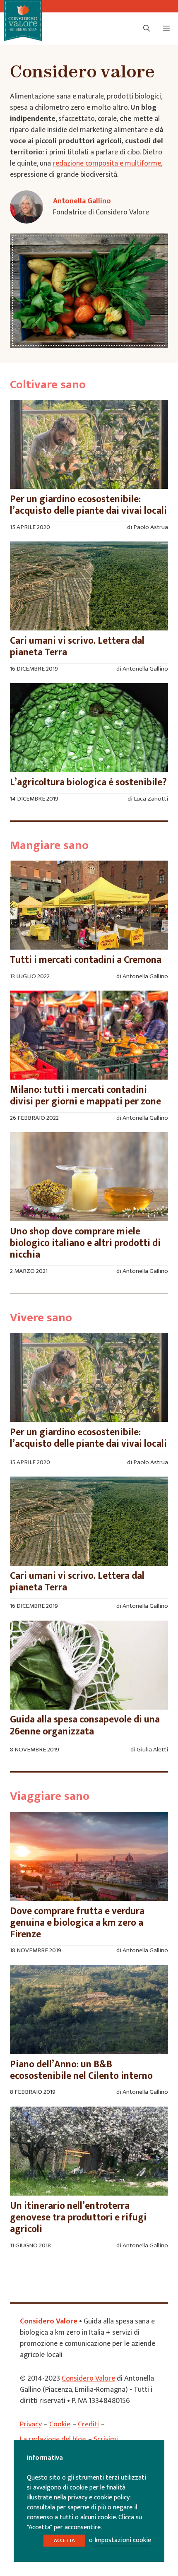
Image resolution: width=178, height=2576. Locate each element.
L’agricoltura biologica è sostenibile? (88, 782)
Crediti (88, 2424)
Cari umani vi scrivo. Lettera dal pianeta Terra (77, 647)
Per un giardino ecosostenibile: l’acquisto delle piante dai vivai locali (88, 505)
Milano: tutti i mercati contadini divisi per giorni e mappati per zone (85, 1096)
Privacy (31, 2424)
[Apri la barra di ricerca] (147, 29)
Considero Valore (49, 2321)
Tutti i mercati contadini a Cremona (86, 960)
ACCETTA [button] (64, 2540)
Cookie (60, 2424)
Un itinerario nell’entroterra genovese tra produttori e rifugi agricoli (78, 2218)
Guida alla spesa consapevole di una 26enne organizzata (85, 1725)
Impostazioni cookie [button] (123, 2540)
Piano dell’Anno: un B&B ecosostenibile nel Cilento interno (81, 2070)
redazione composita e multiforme (107, 164)
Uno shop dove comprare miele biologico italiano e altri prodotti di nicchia (85, 1243)
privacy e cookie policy (99, 2498)
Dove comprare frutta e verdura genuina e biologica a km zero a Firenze (77, 1923)
